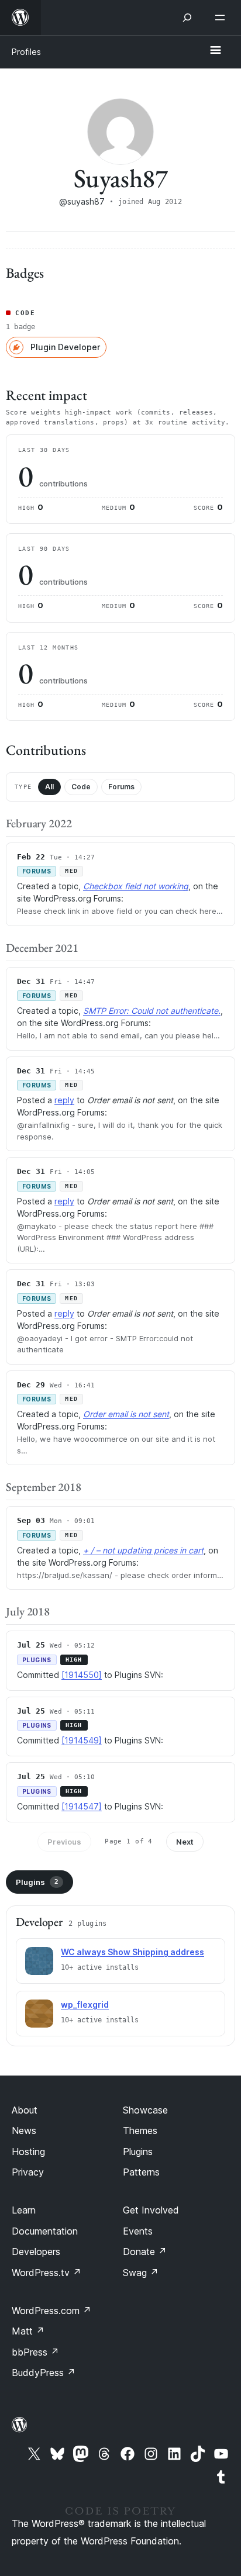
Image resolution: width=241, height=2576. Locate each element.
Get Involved (151, 2210)
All (49, 787)
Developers (36, 2252)
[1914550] (82, 1675)
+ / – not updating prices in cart (143, 1550)
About (25, 2110)
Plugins (37, 1882)
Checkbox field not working (136, 886)
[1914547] (82, 1806)
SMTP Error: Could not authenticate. (152, 1011)
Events (138, 2231)
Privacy (28, 2172)
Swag (141, 2273)
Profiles (26, 52)
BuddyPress (44, 2373)
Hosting (28, 2152)
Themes (140, 2130)
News (24, 2130)
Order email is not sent (126, 1414)
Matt (28, 2331)
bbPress (35, 2352)
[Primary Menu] (215, 51)
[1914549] (82, 1740)
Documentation (45, 2231)
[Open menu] (222, 18)
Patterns (141, 2172)
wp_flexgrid (85, 2004)
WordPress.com (51, 2311)
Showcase (145, 2110)
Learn (24, 2210)
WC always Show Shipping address (132, 1952)
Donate (145, 2252)
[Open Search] (187, 18)
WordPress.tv (47, 2273)
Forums (121, 787)
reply (64, 1100)
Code (81, 787)
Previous (64, 1842)
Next (185, 1842)
